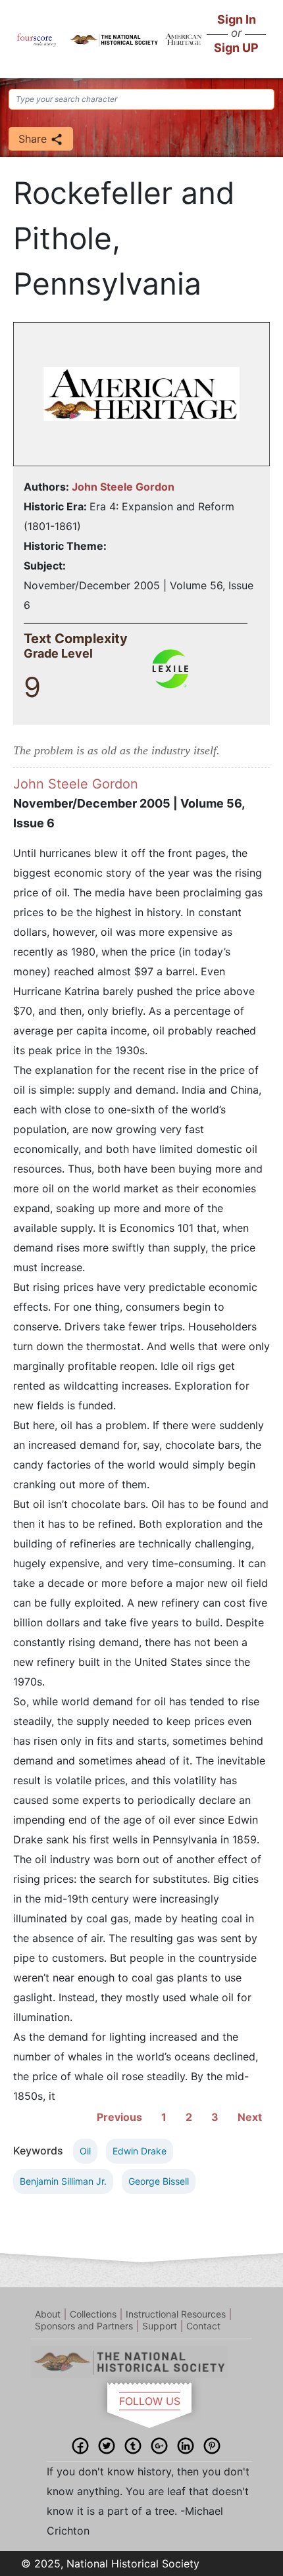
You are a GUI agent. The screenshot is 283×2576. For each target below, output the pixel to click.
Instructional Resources (176, 2314)
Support (160, 2326)
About (48, 2314)
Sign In (237, 19)
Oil (85, 2151)
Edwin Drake (140, 2151)
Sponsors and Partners (84, 2326)
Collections (93, 2314)
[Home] (37, 39)
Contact (203, 2326)
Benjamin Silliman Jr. (63, 2181)
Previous (119, 2117)
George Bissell (159, 2181)
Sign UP (236, 48)
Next (250, 2117)
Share (34, 139)
